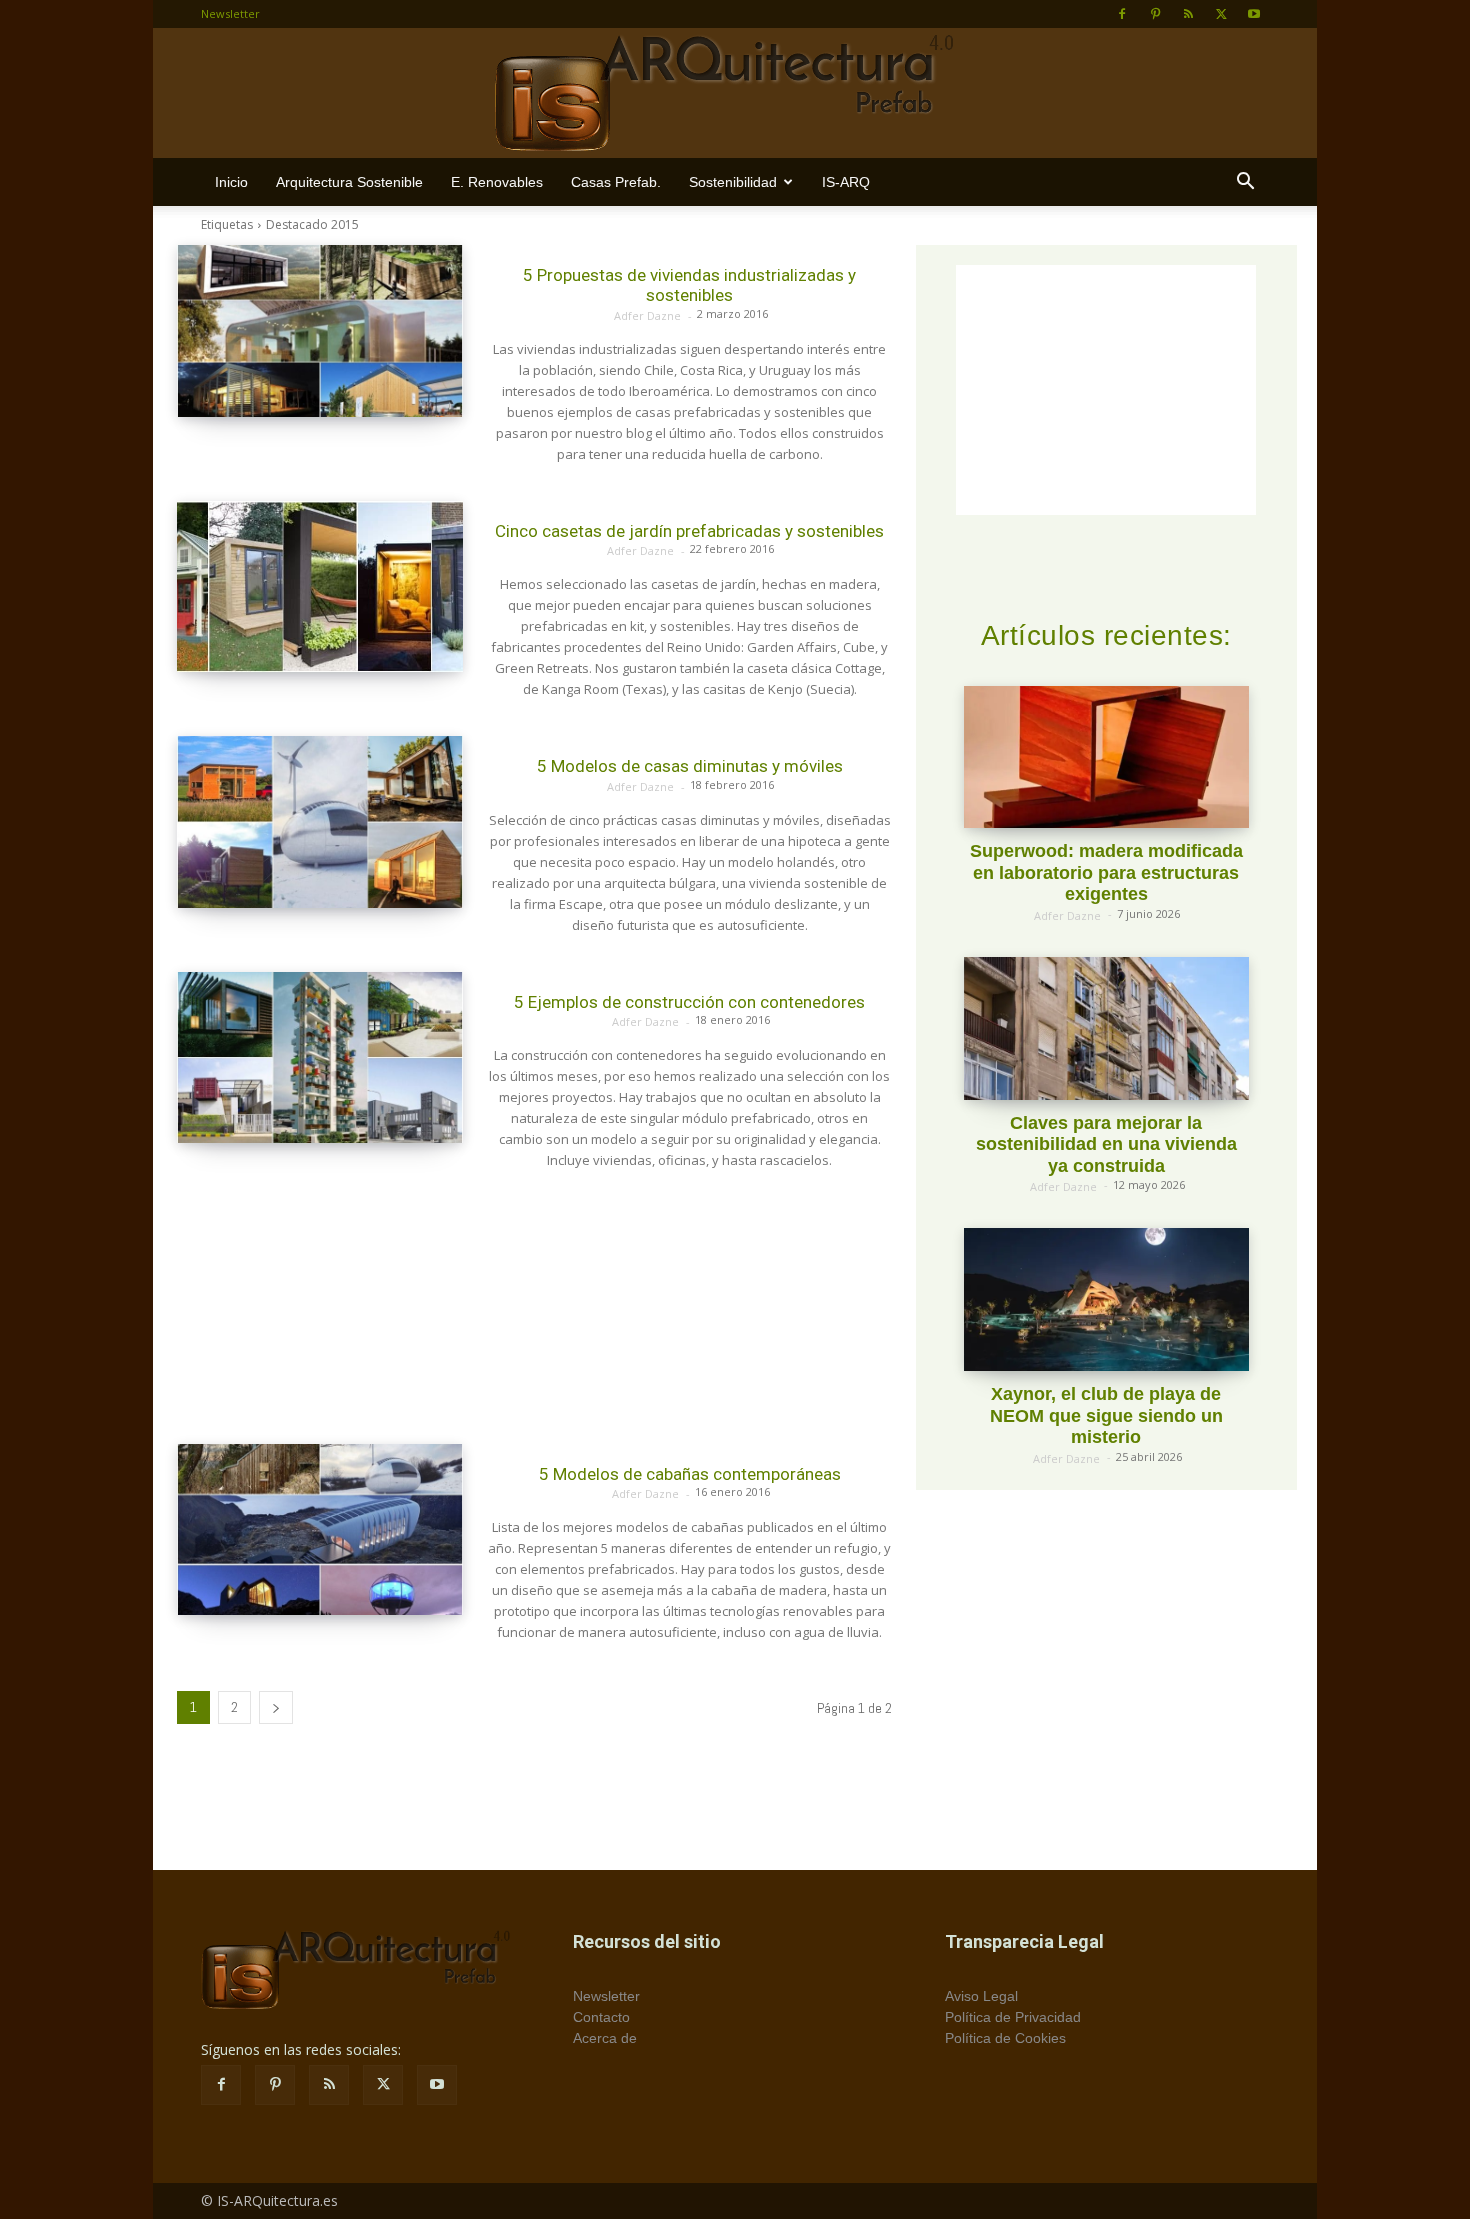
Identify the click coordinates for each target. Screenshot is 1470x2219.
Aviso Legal (981, 1996)
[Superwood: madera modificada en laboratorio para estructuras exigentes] (1106, 757)
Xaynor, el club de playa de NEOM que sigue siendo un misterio (1106, 1415)
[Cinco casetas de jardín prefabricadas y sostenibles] (320, 587)
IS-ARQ (846, 182)
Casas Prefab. (616, 182)
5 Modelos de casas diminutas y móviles (690, 766)
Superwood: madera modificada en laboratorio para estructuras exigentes (1106, 872)
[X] (1221, 14)
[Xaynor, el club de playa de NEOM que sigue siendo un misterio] (1106, 1299)
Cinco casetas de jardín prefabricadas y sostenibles (689, 531)
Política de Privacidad (1013, 2017)
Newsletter (230, 13)
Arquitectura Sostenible (349, 182)
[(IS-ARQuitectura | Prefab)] (735, 94)
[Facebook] (1122, 14)
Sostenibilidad (733, 182)
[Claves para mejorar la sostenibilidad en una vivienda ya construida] (1106, 1028)
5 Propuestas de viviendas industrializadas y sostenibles (689, 285)
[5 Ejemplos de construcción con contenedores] (320, 1058)
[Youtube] (1254, 14)
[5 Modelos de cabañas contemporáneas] (320, 1530)
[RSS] (1188, 14)
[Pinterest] (1155, 14)
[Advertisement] (534, 1307)
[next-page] (276, 1707)
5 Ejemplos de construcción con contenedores (689, 1002)
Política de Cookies (1005, 2038)
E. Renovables (497, 182)
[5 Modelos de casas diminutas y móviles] (320, 822)
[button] (1245, 183)
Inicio (231, 182)
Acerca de (605, 2038)
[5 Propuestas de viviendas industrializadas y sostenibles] (320, 331)
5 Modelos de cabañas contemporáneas (690, 1474)
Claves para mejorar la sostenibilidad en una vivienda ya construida (1106, 1144)
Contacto (601, 2017)
